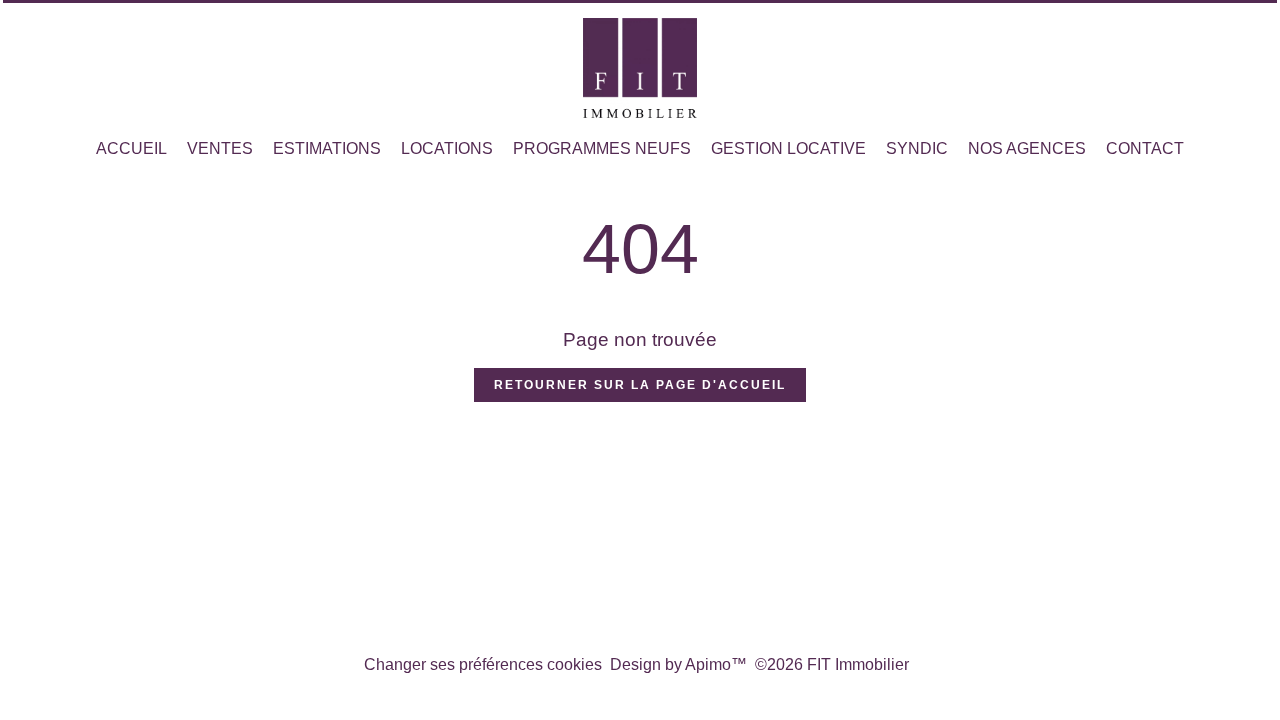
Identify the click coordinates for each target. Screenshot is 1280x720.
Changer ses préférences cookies (483, 664)
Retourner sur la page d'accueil (640, 385)
